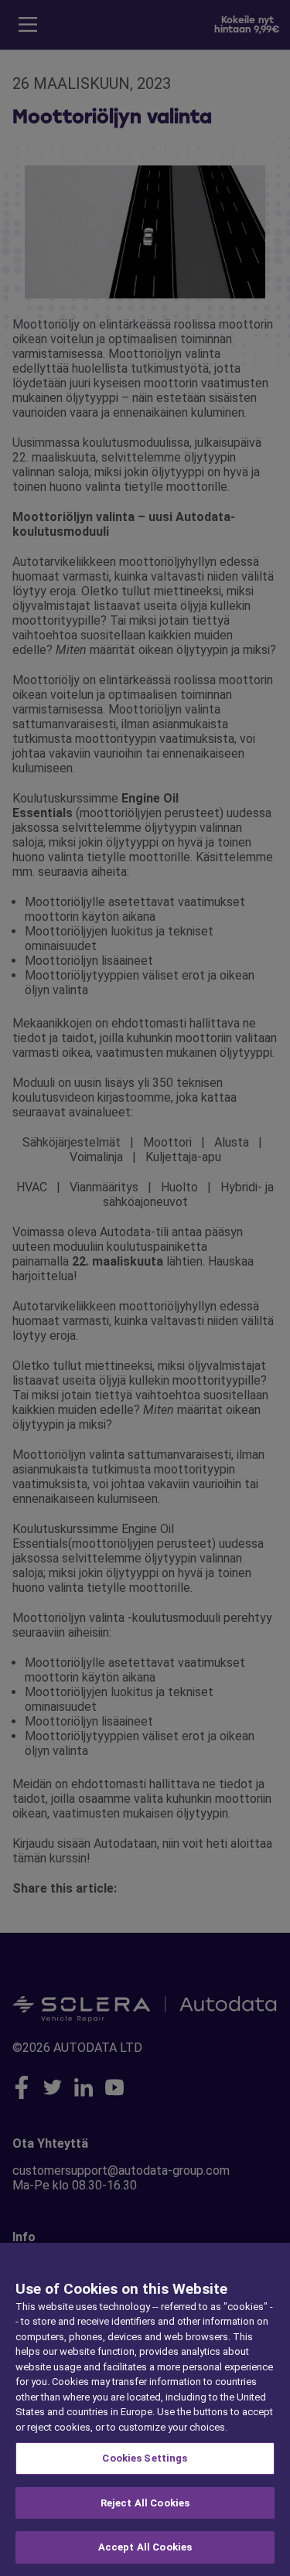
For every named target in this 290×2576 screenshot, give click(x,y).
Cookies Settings (145, 2458)
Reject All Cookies (145, 2503)
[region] (145, 2409)
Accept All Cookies (145, 2547)
